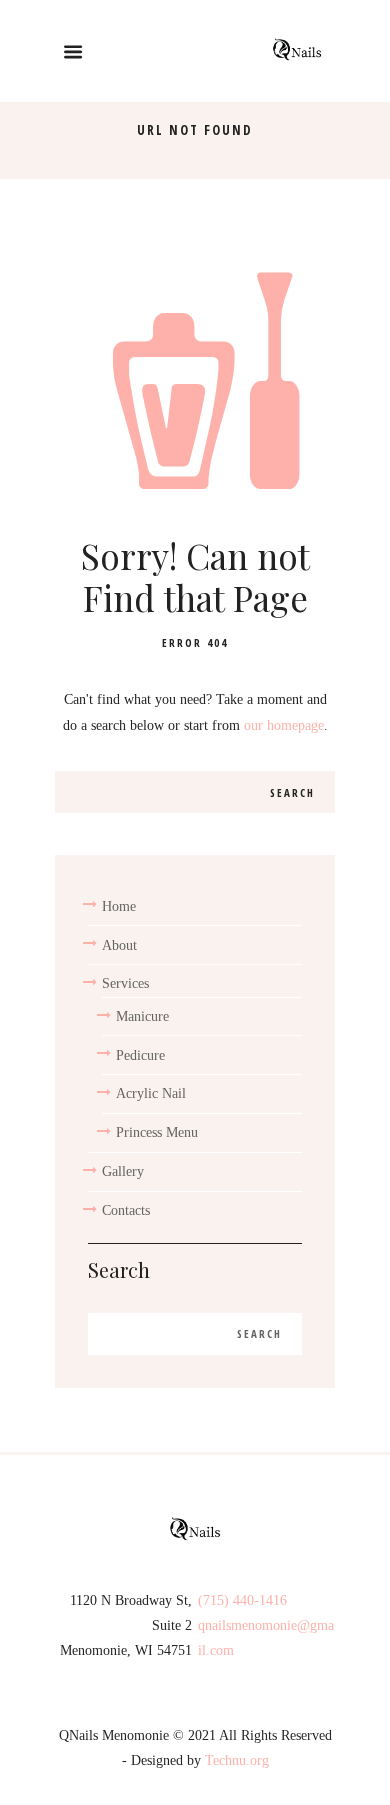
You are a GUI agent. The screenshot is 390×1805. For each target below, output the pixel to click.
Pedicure (140, 1055)
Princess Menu (157, 1132)
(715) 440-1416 (242, 1600)
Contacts (126, 1210)
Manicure (142, 1016)
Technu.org (237, 1760)
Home (119, 906)
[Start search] (294, 792)
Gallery (123, 1171)
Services (125, 983)
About (119, 945)
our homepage (284, 725)
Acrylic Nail (151, 1093)
